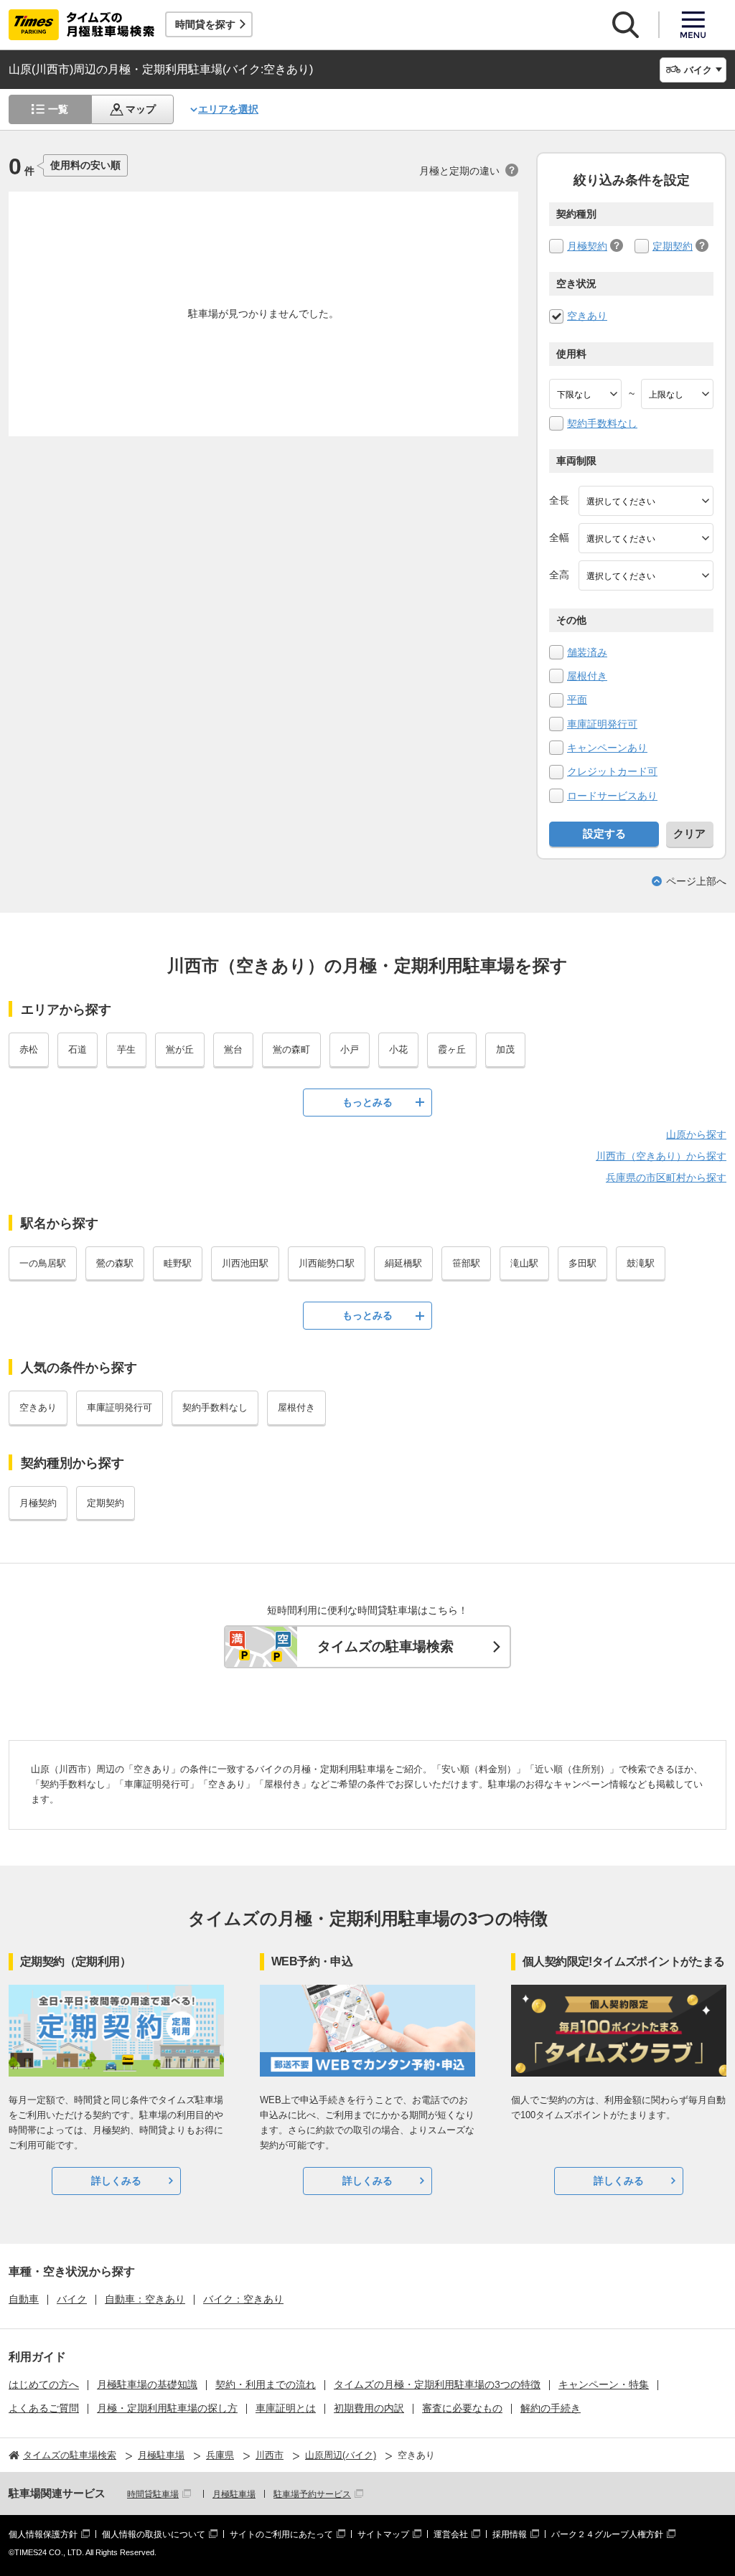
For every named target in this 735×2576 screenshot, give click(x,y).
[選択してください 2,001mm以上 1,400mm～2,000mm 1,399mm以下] (646, 538)
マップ (141, 109)
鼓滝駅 (641, 1263)
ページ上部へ (696, 881)
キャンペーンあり (607, 748)
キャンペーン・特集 (604, 2384)
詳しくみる (116, 2181)
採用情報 (510, 2534)
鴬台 (233, 1049)
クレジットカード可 (612, 771)
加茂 (505, 1049)
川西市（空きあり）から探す (661, 1156)
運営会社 (451, 2534)
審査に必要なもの (462, 2408)
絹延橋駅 (403, 1263)
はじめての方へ (44, 2384)
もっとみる (367, 1102)
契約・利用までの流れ (266, 2384)
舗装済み (587, 652)
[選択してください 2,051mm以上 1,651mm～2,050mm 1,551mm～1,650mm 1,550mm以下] (646, 575)
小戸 (350, 1049)
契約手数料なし (602, 423)
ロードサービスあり (612, 796)
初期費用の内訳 (369, 2408)
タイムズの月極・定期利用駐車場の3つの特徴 (437, 2384)
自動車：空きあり (145, 2299)
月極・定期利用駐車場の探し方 (167, 2408)
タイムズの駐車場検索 (385, 1646)
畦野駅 (178, 1263)
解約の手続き (551, 2408)
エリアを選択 (228, 109)
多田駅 (582, 1263)
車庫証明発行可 (602, 724)
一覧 (58, 109)
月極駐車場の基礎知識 (147, 2384)
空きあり (587, 316)
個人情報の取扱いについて (154, 2534)
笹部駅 (466, 1263)
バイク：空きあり (243, 2299)
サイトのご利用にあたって (281, 2534)
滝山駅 (524, 1263)
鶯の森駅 (115, 1263)
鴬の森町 (291, 1049)
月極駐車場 (234, 2494)
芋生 (126, 1049)
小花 (398, 1049)
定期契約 (673, 246)
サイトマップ (383, 2534)
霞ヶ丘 (452, 1049)
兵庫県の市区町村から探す (666, 1177)
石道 (78, 1049)
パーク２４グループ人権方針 (607, 2534)
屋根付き (587, 676)
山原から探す (696, 1134)
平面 (577, 700)
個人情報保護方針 (43, 2534)
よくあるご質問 (44, 2408)
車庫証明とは (286, 2408)
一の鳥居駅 (43, 1263)
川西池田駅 (245, 1263)
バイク (72, 2299)
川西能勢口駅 (327, 1263)
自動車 (24, 2299)
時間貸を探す (205, 24)
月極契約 (587, 246)
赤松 (29, 1049)
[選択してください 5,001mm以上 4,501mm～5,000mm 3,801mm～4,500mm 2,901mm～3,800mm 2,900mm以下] (646, 501)
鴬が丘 (180, 1049)
